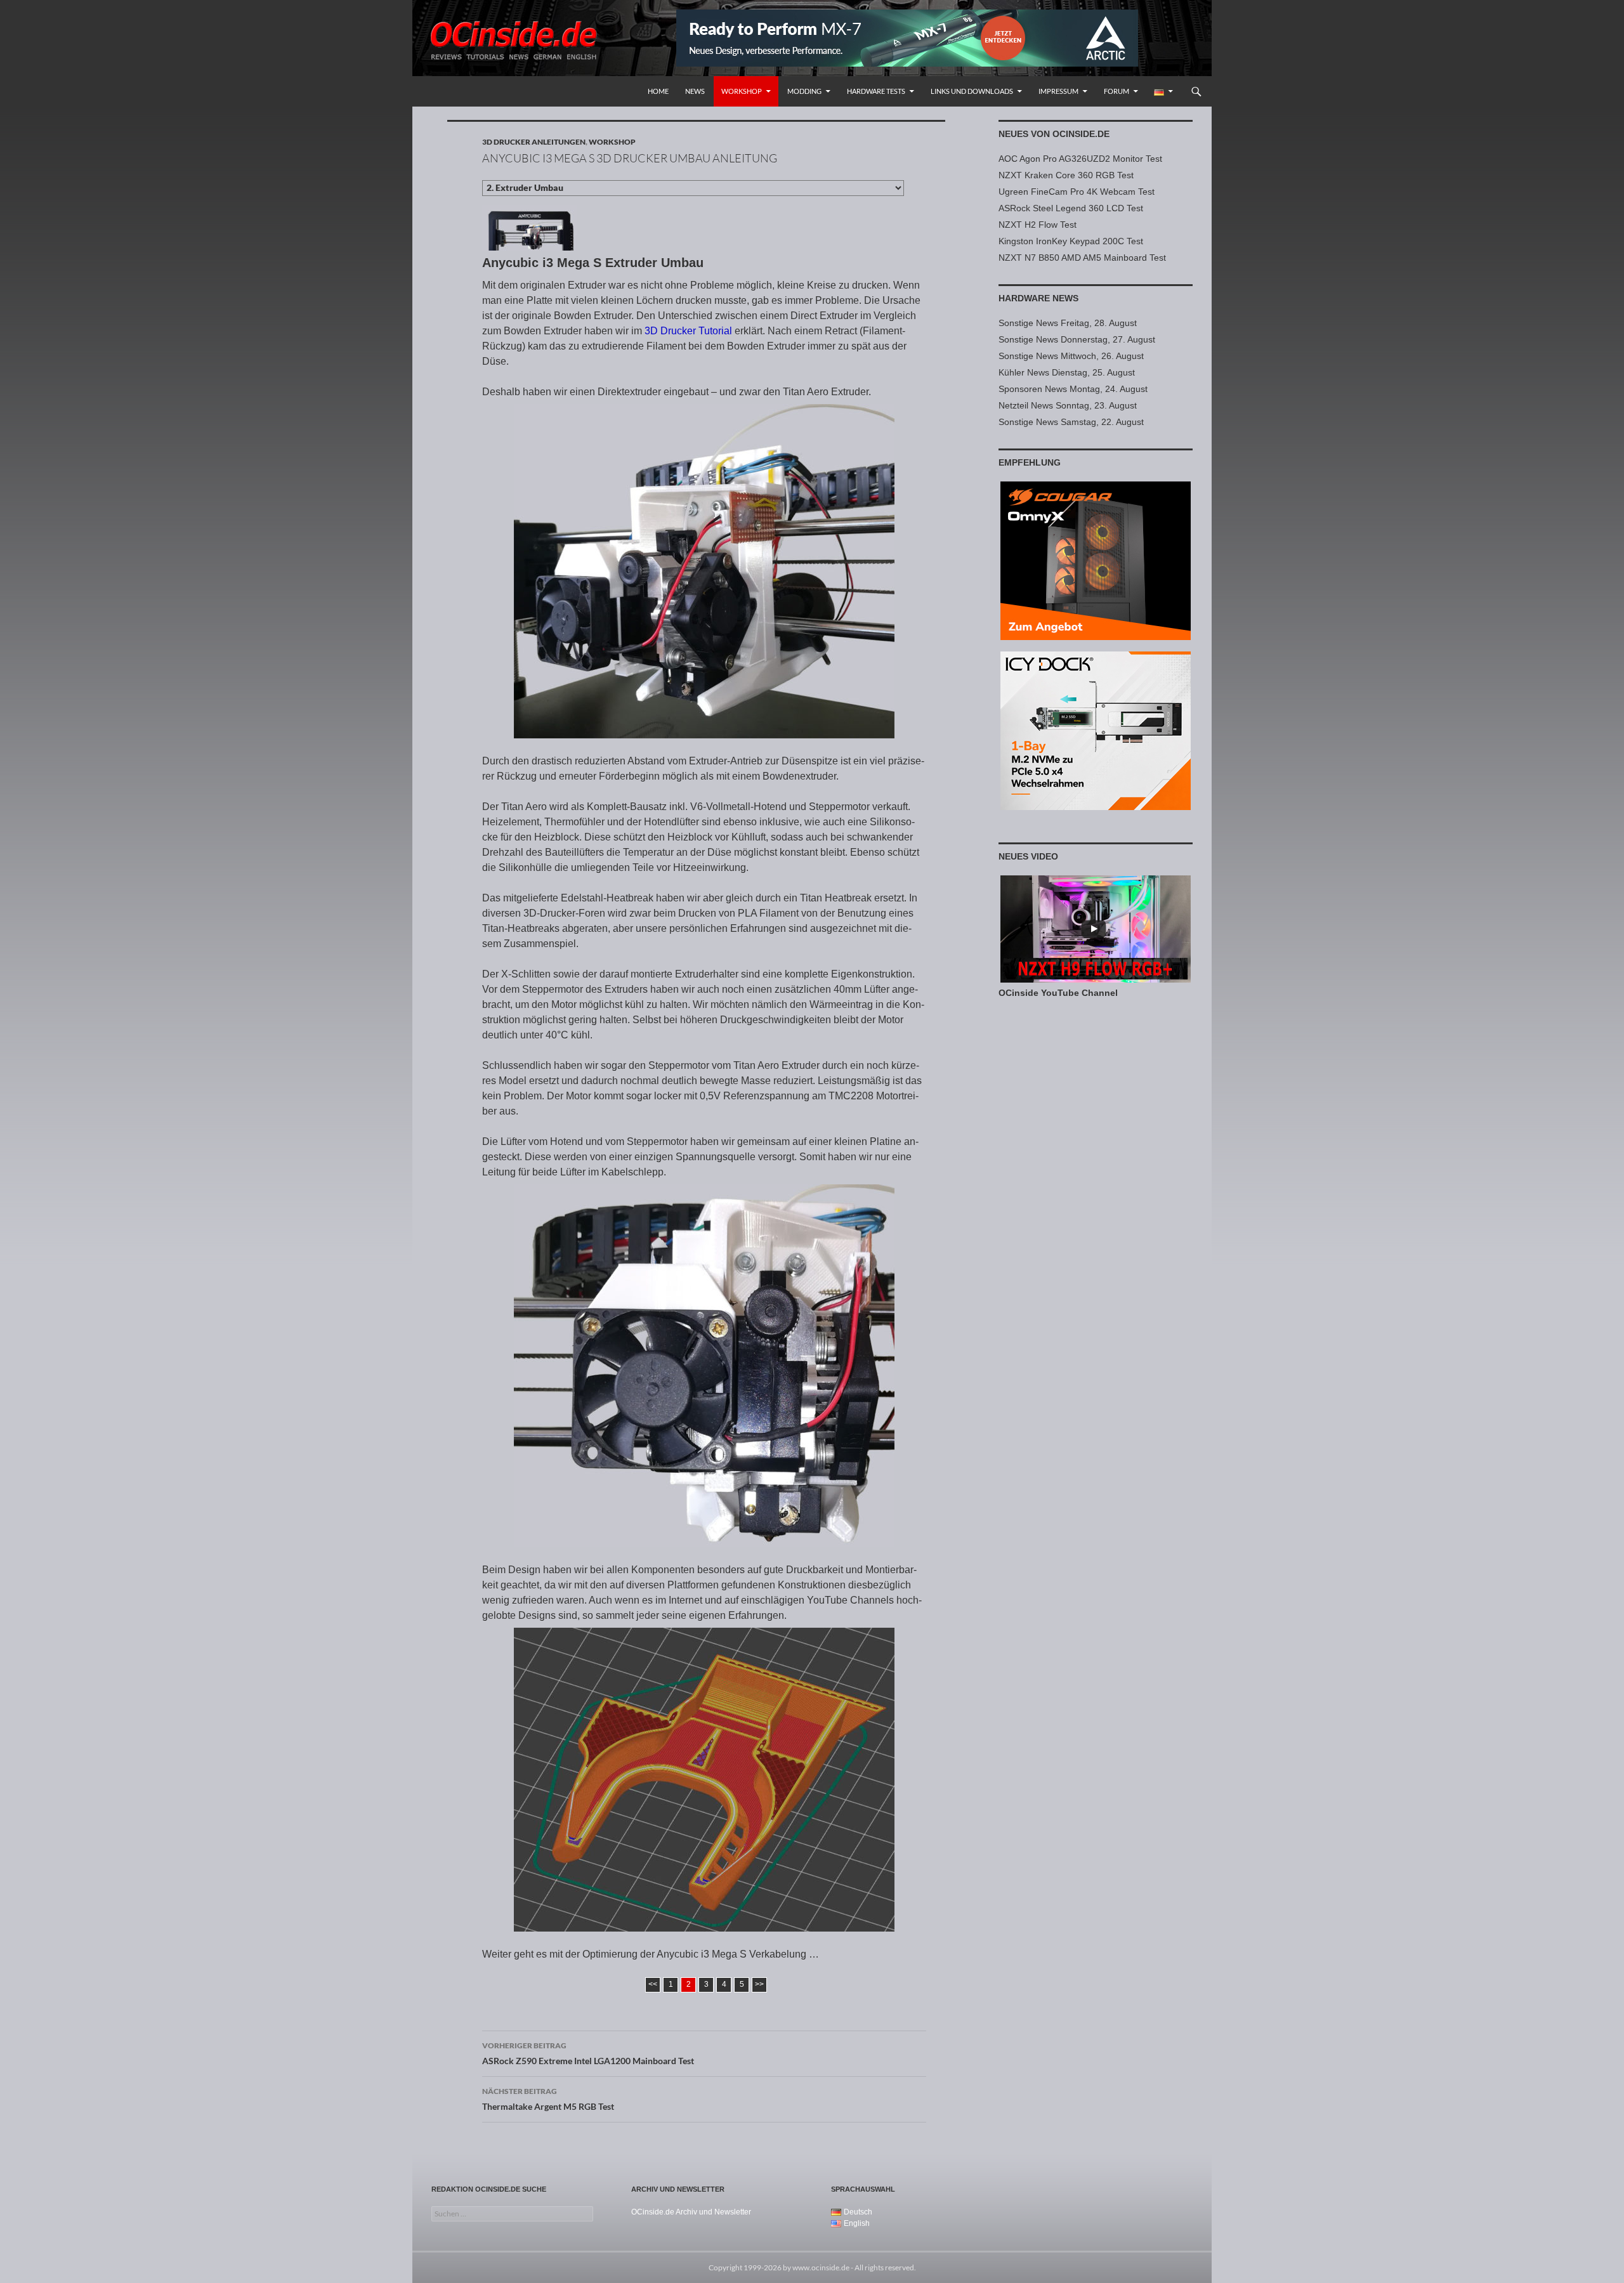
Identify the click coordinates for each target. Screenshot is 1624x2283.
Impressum (1058, 91)
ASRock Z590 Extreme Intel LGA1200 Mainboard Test (588, 2053)
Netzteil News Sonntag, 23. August (1068, 405)
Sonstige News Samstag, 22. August (1071, 422)
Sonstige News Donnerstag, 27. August (1077, 339)
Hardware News (1038, 298)
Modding (804, 91)
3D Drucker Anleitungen (534, 142)
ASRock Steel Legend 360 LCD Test (1071, 208)
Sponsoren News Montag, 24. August (1073, 389)
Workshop (742, 91)
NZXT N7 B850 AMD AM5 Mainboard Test (1082, 258)
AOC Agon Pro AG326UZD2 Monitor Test (1080, 159)
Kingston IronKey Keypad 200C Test (1071, 241)
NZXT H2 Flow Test (1038, 225)
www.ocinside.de (821, 2267)
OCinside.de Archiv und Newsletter (691, 2212)
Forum (1116, 91)
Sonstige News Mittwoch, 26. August (1071, 356)
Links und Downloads (972, 91)
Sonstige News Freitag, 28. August (1068, 323)
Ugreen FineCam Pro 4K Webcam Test (1077, 192)
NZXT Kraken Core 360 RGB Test (1066, 175)
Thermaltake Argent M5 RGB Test (548, 2099)
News (695, 91)
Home (658, 91)
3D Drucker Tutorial (688, 331)
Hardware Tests (876, 91)
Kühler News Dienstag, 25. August (1067, 372)
